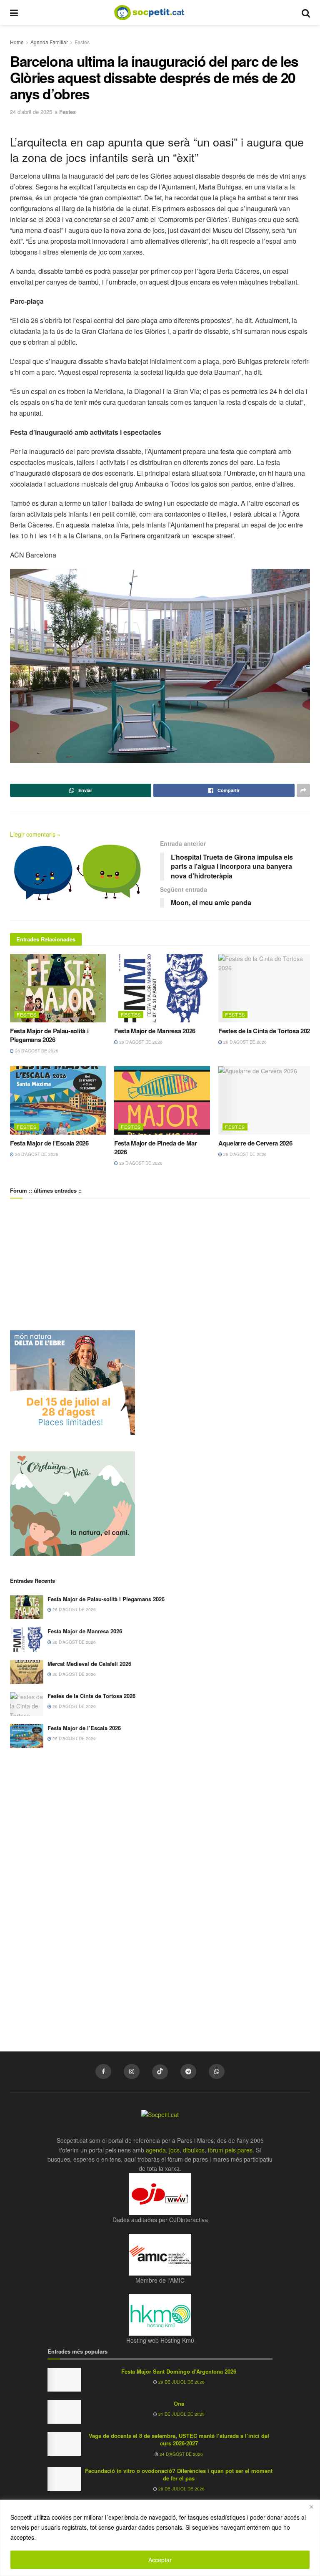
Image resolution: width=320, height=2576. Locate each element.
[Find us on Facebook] (103, 2071)
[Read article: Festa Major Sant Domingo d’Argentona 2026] (64, 2380)
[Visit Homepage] (156, 13)
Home (17, 42)
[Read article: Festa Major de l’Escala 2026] (58, 1100)
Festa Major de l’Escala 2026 (49, 1143)
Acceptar (160, 2560)
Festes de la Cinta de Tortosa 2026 (266, 1031)
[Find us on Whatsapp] (217, 2071)
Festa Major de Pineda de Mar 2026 (156, 1147)
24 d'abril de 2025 (31, 112)
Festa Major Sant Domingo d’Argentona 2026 (179, 2371)
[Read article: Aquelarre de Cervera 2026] (266, 1100)
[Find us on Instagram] (132, 2071)
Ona (179, 2403)
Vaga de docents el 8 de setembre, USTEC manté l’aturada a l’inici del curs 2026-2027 (179, 2439)
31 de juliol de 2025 (181, 2414)
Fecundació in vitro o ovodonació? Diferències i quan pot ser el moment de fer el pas (179, 2474)
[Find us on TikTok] (160, 2072)
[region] (160, 2538)
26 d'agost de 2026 (36, 1051)
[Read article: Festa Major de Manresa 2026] (162, 988)
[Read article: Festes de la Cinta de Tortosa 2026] (266, 988)
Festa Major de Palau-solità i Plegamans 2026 (49, 1035)
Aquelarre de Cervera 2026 (255, 1143)
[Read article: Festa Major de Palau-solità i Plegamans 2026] (58, 988)
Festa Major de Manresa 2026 (155, 1031)
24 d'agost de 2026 (181, 2454)
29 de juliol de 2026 (181, 2382)
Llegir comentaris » (35, 834)
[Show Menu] (14, 13)
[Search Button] (306, 13)
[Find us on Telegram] (188, 2071)
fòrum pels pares (230, 2150)
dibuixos (194, 2150)
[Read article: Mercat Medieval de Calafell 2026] (27, 1672)
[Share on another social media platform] (303, 790)
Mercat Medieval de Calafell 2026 (89, 1664)
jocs (174, 2150)
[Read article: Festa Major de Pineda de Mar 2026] (162, 1100)
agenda (156, 2150)
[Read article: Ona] (64, 2412)
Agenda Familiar (49, 42)
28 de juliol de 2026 (181, 2489)
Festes (82, 42)
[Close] (311, 2507)
